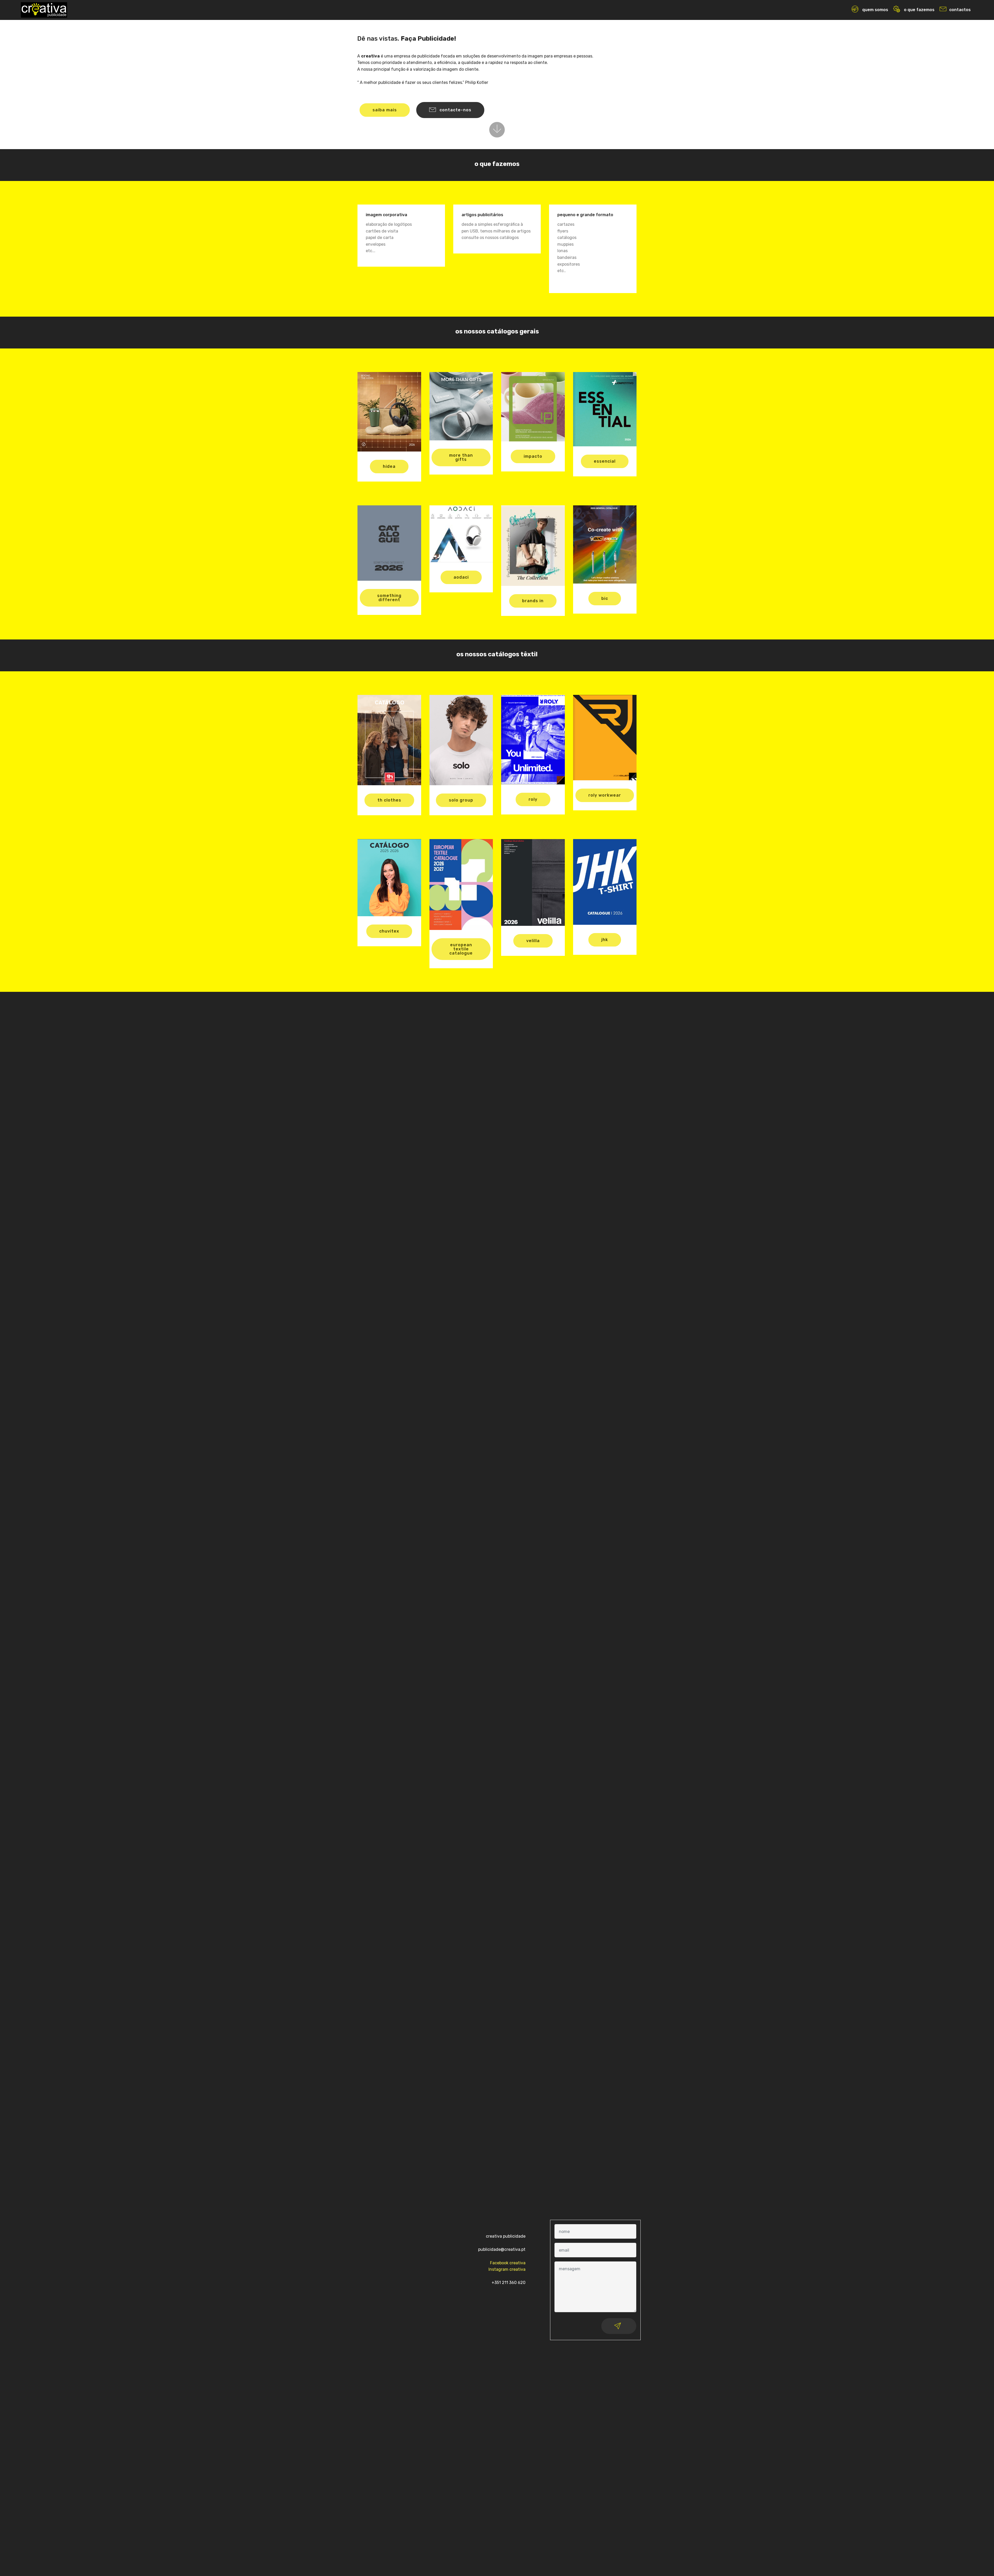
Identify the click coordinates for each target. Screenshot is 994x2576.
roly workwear (605, 795)
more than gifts (461, 457)
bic (605, 598)
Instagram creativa (507, 2269)
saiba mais (385, 110)
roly (533, 799)
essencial (605, 461)
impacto (533, 456)
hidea (389, 466)
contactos (960, 10)
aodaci (461, 577)
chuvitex (389, 931)
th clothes (389, 800)
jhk (605, 940)
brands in (533, 601)
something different (389, 598)
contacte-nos (455, 110)
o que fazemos (919, 10)
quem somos (875, 10)
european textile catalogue (461, 949)
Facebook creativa (508, 2263)
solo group (461, 800)
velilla (533, 941)
